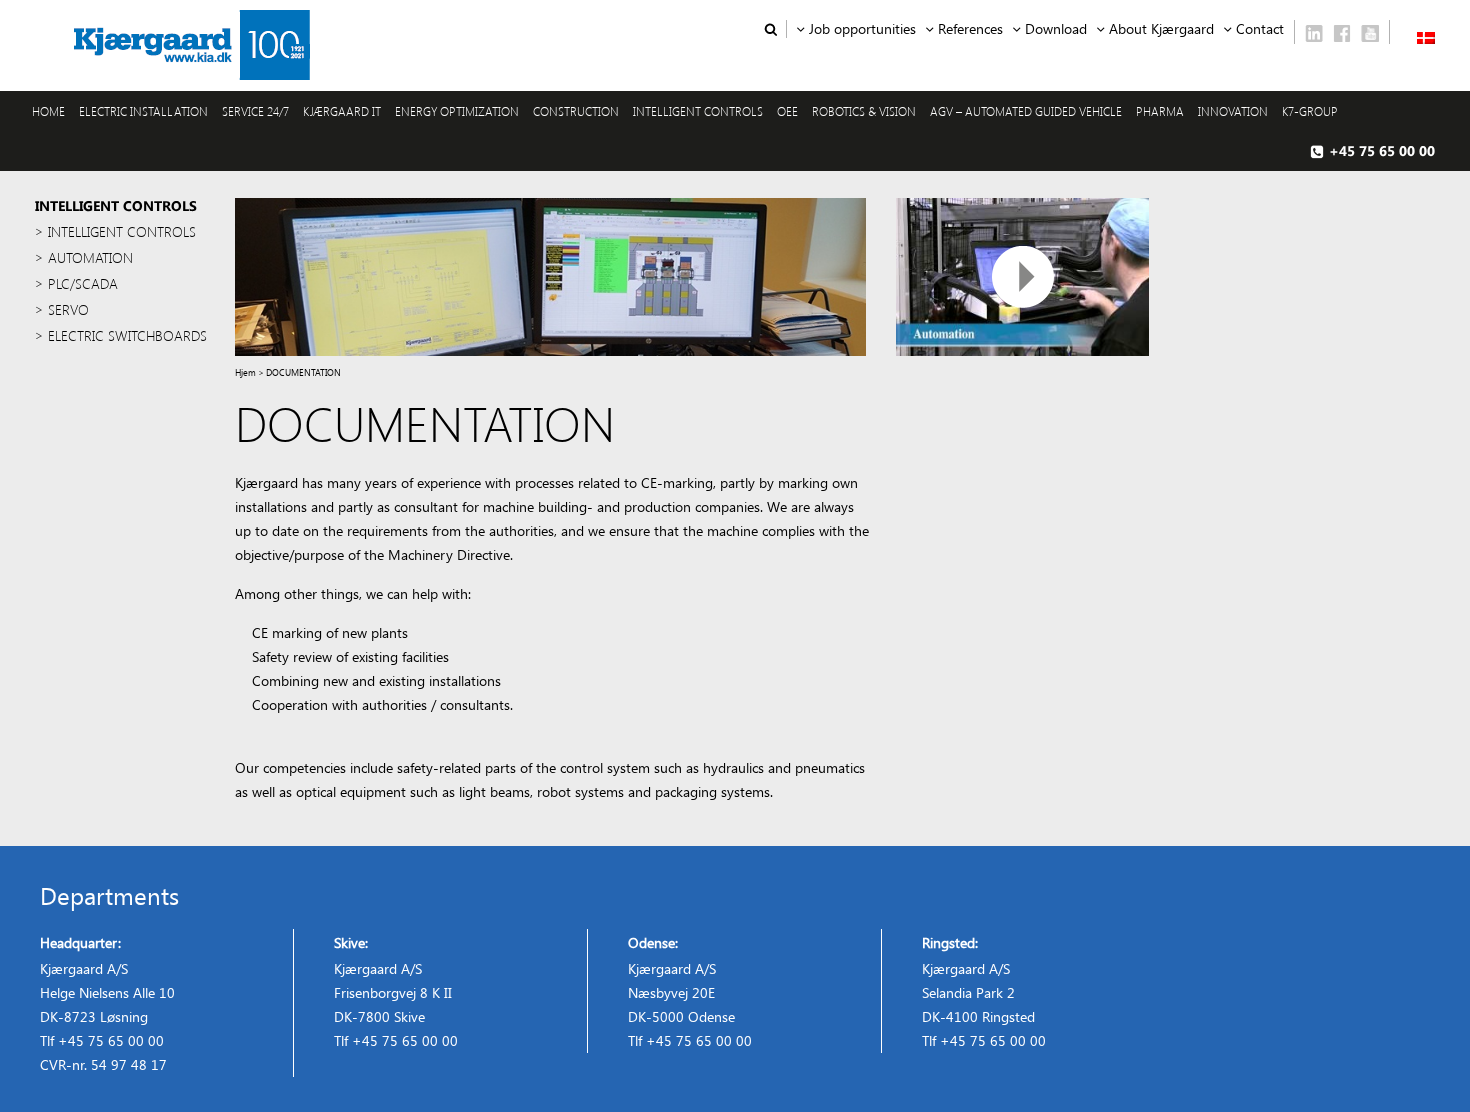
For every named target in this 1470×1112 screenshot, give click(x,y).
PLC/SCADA (83, 283)
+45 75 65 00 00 (1382, 150)
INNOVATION (1233, 111)
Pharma (1160, 111)
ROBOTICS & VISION (864, 111)
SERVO (68, 309)
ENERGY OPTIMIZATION (457, 111)
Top (1422, 1064)
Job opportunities (862, 29)
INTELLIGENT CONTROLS (698, 111)
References (970, 29)
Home (48, 111)
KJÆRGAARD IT (342, 111)
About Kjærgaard (1161, 29)
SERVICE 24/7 (255, 111)
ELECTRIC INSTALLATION (143, 111)
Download (1056, 29)
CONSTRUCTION (576, 111)
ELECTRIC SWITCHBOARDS (127, 335)
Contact (1260, 29)
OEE (787, 111)
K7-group (1310, 111)
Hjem (245, 372)
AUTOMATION (90, 257)
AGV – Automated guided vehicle (1026, 111)
